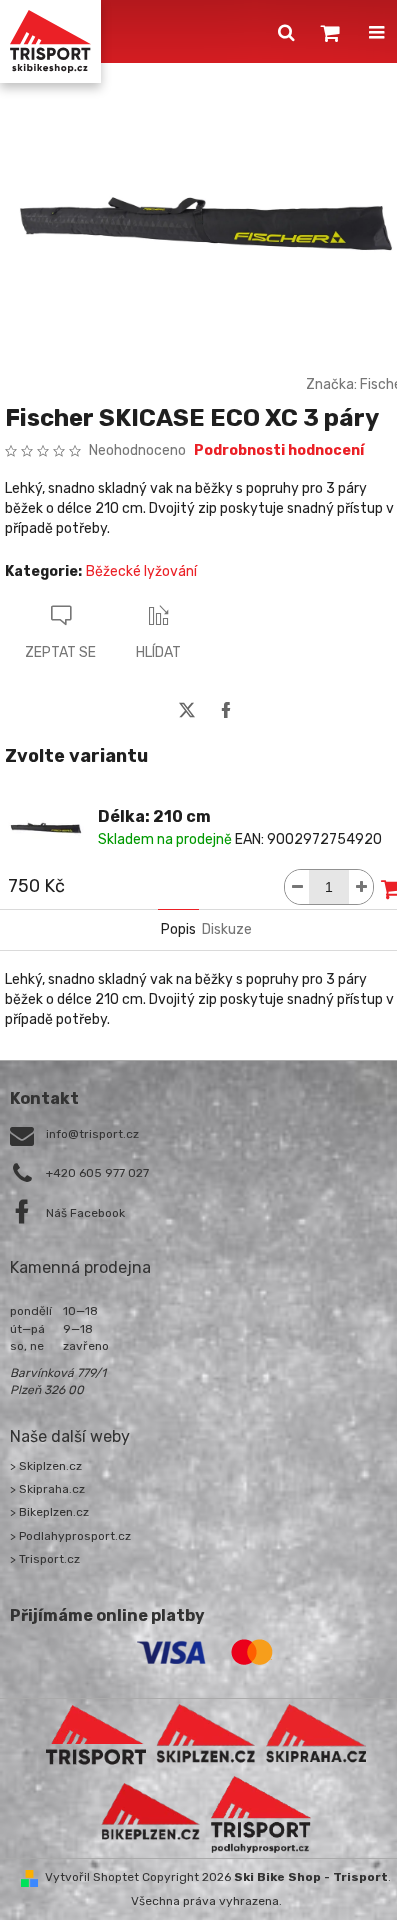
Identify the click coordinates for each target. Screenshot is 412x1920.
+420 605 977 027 (97, 1173)
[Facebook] (226, 710)
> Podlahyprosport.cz (70, 1536)
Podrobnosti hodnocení (279, 450)
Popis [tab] (178, 929)
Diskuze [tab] (227, 929)
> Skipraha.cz (47, 1489)
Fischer (383, 384)
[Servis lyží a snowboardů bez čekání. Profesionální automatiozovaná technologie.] (316, 1734)
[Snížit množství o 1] (297, 887)
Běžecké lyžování (141, 571)
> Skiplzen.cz (46, 1466)
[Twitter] (187, 710)
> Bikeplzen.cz (49, 1512)
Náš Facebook (85, 1213)
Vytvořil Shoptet (92, 1877)
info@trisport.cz (92, 1134)
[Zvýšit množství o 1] (361, 887)
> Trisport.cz (45, 1559)
